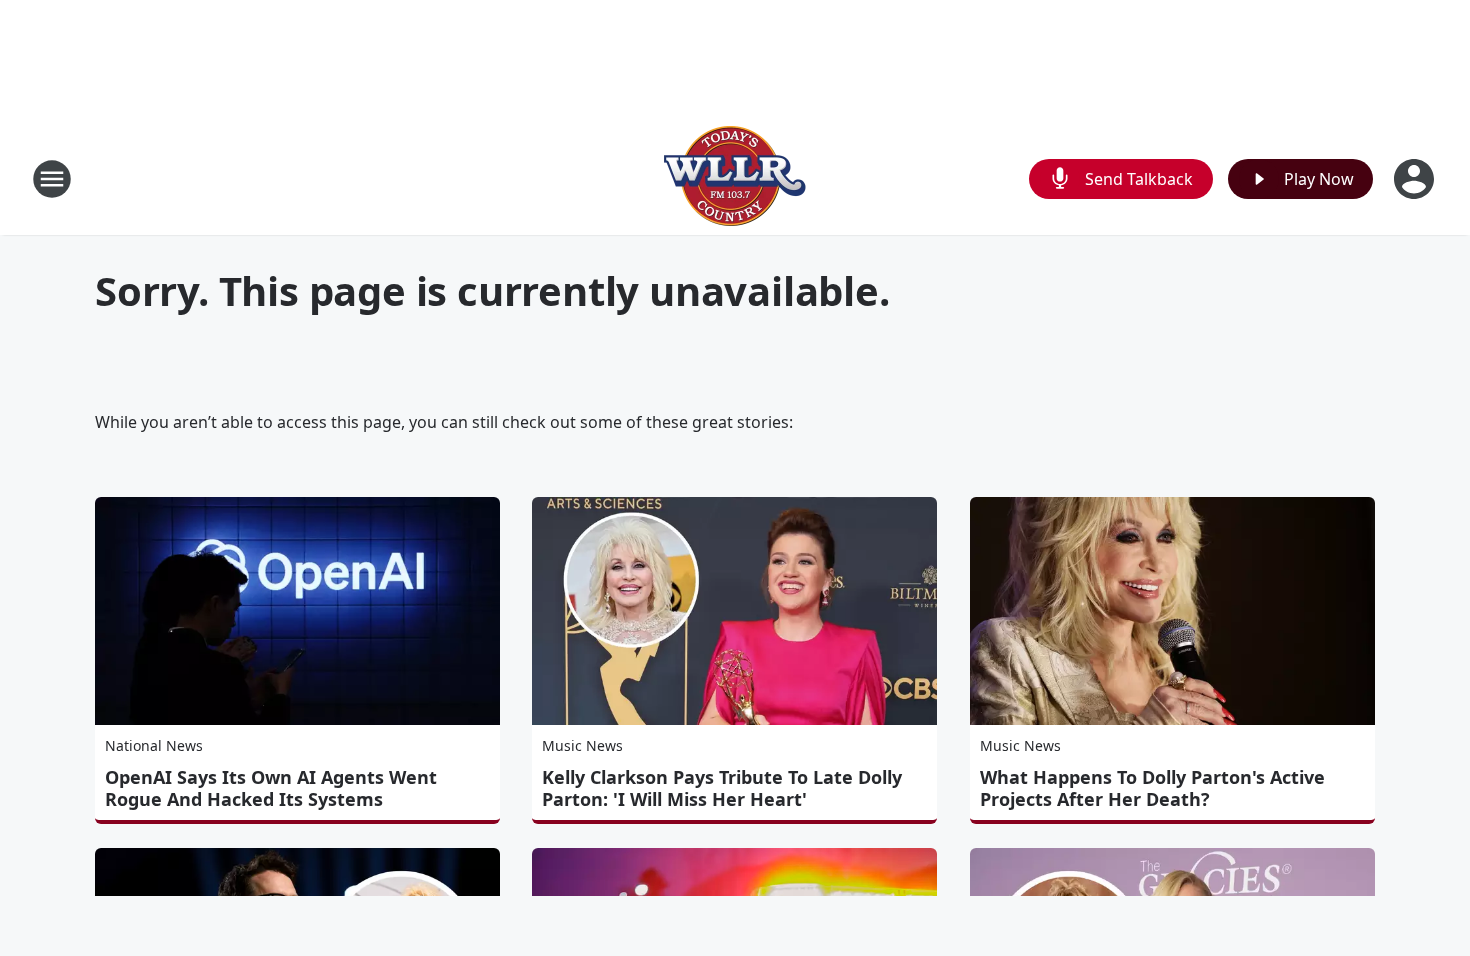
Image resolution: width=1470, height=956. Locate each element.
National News (154, 745)
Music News (582, 745)
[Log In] (1416, 179)
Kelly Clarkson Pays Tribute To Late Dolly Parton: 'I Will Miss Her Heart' (722, 788)
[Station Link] (735, 178)
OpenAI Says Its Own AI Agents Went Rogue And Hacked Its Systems (271, 788)
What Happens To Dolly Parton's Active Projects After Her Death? (1152, 788)
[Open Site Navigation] (52, 179)
